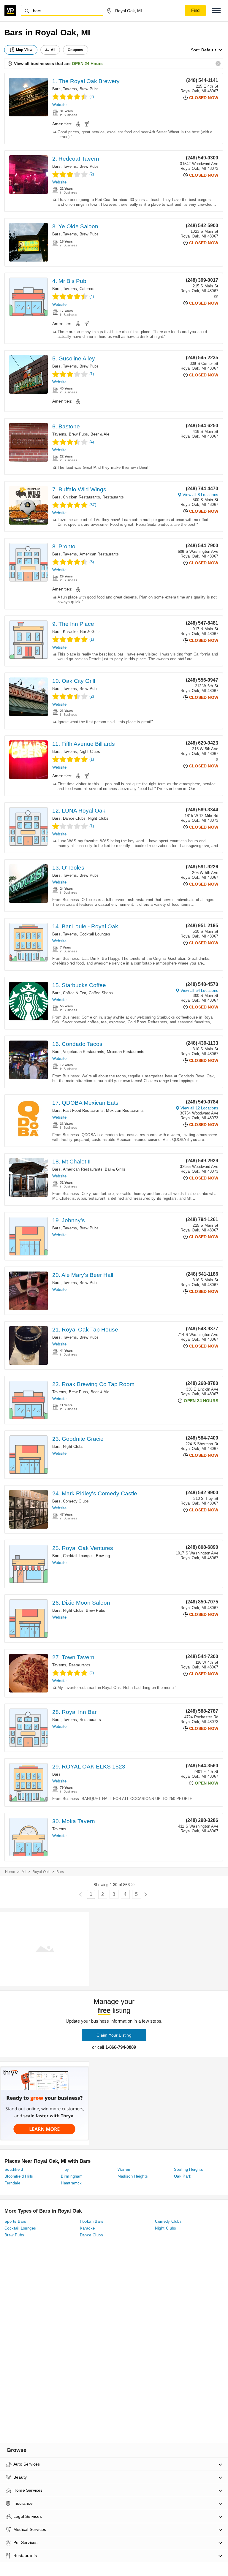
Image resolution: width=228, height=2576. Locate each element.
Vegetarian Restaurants (84, 1052)
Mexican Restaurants (126, 1052)
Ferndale (12, 2183)
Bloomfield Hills (19, 2176)
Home (10, 1872)
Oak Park (183, 2176)
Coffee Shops (101, 993)
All (53, 50)
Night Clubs (90, 752)
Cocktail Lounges (95, 934)
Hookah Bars (92, 2221)
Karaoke (70, 632)
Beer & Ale (100, 434)
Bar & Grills (90, 632)
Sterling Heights (189, 2169)
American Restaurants (99, 554)
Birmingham (72, 2176)
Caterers (87, 289)
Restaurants (113, 497)
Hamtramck (71, 2183)
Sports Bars (15, 2221)
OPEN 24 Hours (87, 64)
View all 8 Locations (200, 495)
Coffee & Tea (75, 993)
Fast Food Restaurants (83, 1110)
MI (24, 1872)
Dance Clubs (74, 818)
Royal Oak (41, 1872)
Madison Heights (133, 2176)
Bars (56, 89)
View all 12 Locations (199, 1108)
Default (209, 50)
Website (59, 105)
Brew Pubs (89, 89)
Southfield (14, 2169)
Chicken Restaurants (81, 497)
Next (146, 1895)
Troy (65, 2169)
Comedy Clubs (76, 1501)
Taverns (70, 89)
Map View (24, 50)
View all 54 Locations (199, 991)
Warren (124, 2169)
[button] (216, 11)
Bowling (103, 1556)
